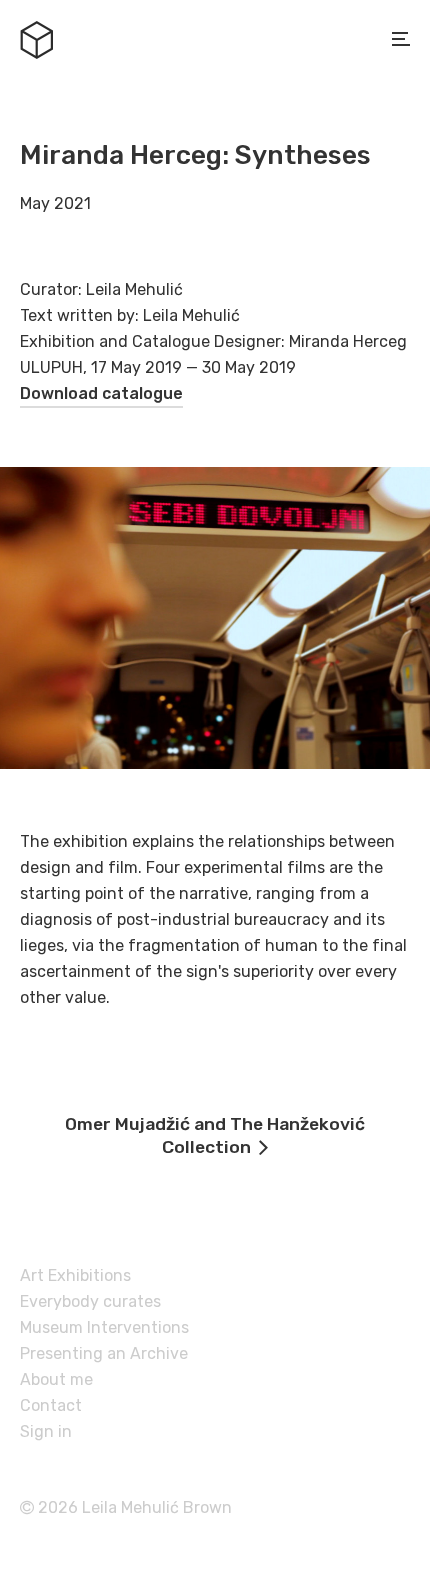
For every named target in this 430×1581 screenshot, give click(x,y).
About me (56, 1379)
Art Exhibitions (75, 1275)
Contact (51, 1405)
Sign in (46, 1431)
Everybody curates (90, 1301)
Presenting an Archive (104, 1353)
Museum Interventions (104, 1327)
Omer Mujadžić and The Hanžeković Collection (215, 1135)
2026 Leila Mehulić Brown (133, 1507)
